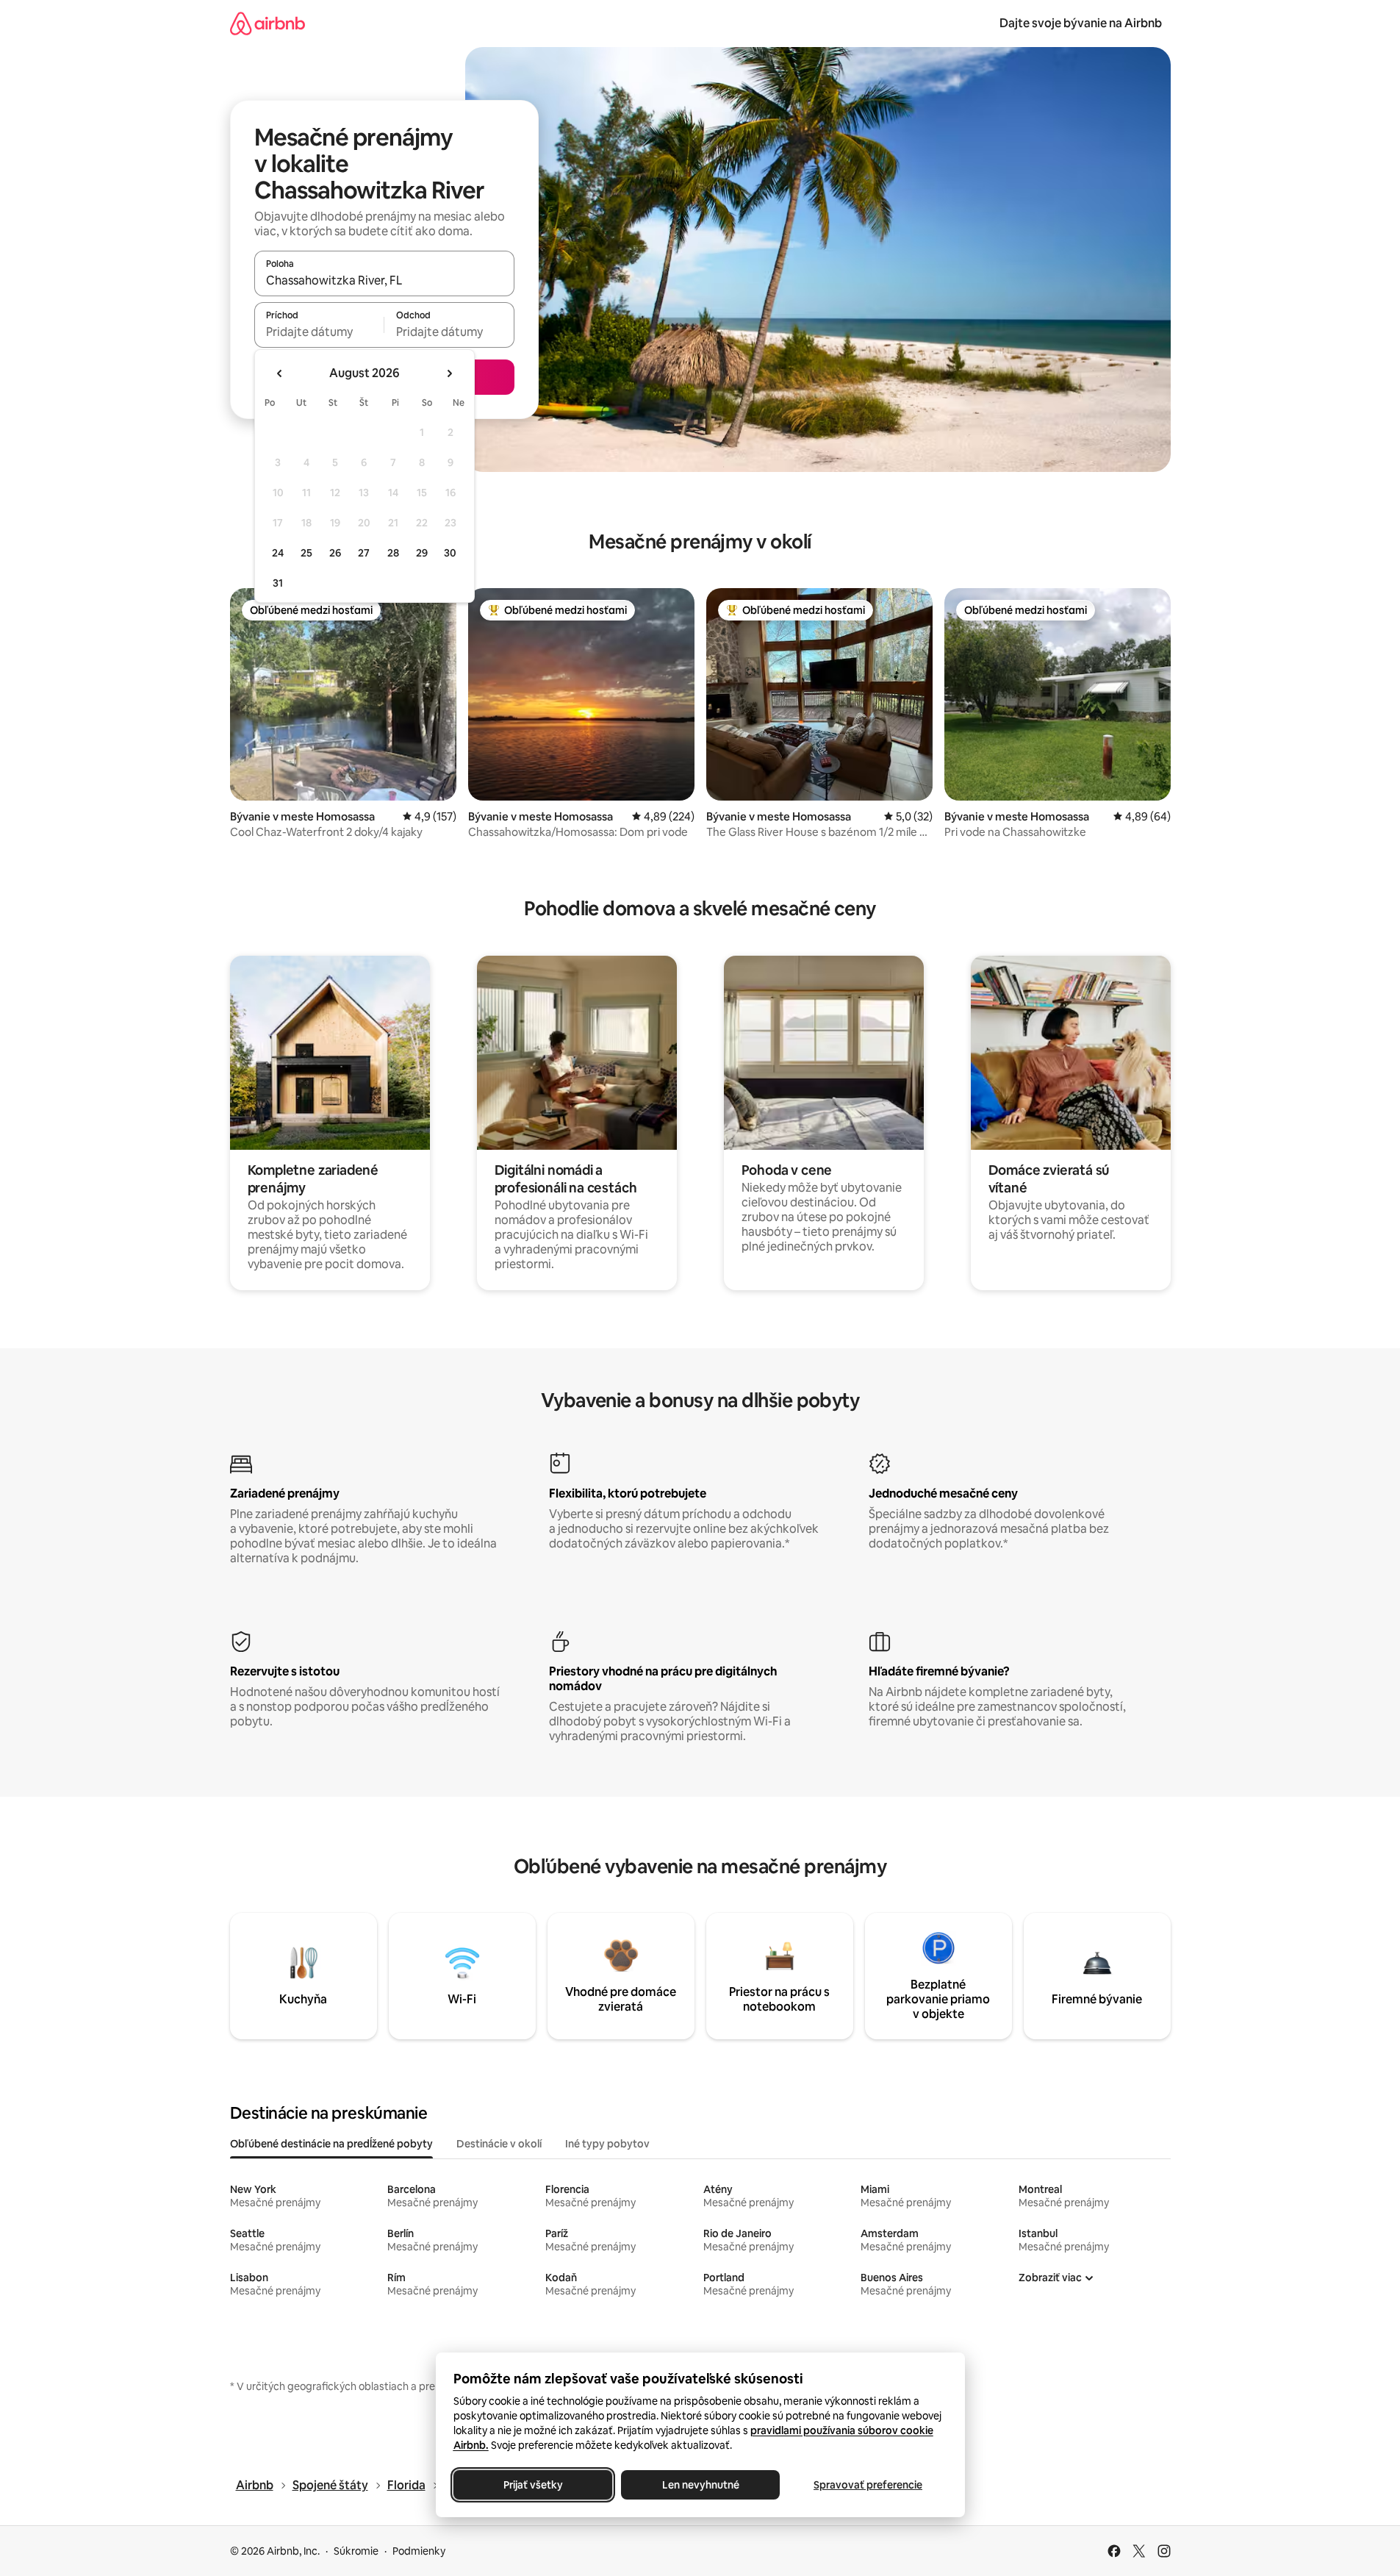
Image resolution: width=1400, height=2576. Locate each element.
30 (450, 553)
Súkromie (356, 2551)
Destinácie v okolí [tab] (499, 2144)
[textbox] (319, 332)
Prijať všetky (532, 2485)
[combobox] (384, 280)
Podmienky (419, 2551)
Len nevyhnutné (700, 2485)
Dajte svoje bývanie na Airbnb (1081, 23)
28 (393, 553)
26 (335, 553)
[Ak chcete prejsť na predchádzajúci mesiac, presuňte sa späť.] (280, 373)
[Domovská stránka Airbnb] (268, 23)
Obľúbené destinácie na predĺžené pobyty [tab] (331, 2144)
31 (278, 583)
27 (364, 553)
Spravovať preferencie (868, 2485)
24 (278, 553)
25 (306, 553)
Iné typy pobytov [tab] (607, 2144)
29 (422, 553)
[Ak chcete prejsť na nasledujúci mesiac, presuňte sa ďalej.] (449, 373)
